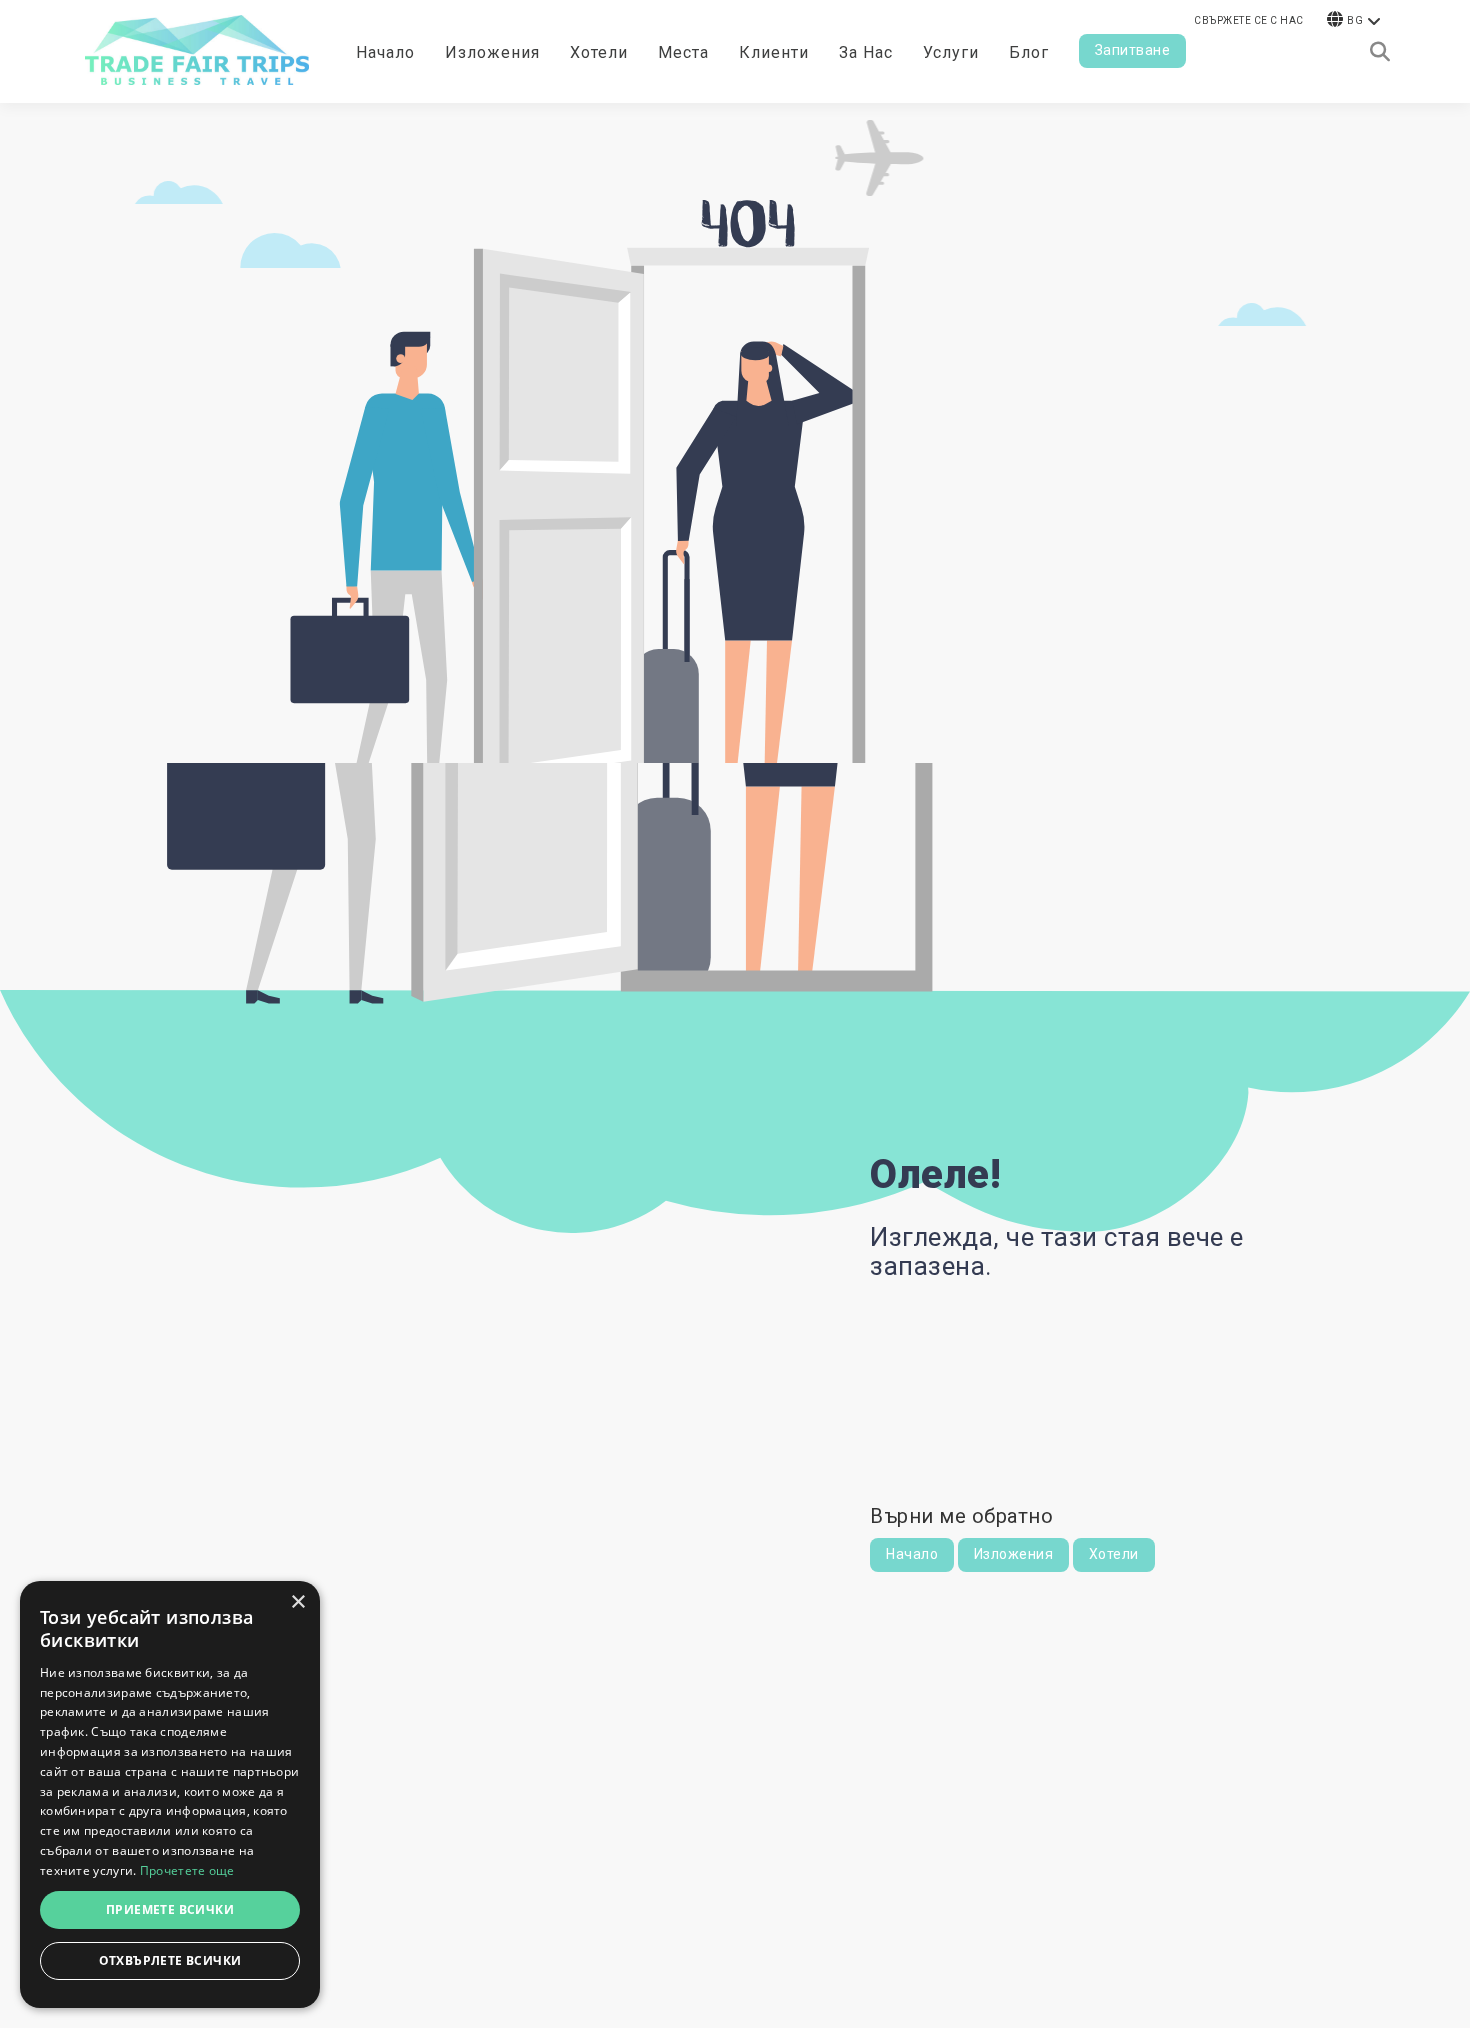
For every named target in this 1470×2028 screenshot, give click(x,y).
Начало (385, 52)
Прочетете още (187, 1870)
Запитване (1133, 50)
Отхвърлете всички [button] (170, 1960)
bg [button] (1355, 20)
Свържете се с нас (1249, 20)
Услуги (951, 52)
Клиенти (774, 52)
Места (683, 52)
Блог (1029, 52)
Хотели (599, 52)
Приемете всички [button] (170, 1909)
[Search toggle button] (1380, 52)
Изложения (1014, 1554)
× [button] (297, 1602)
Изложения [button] (492, 52)
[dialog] (170, 1794)
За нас (866, 52)
